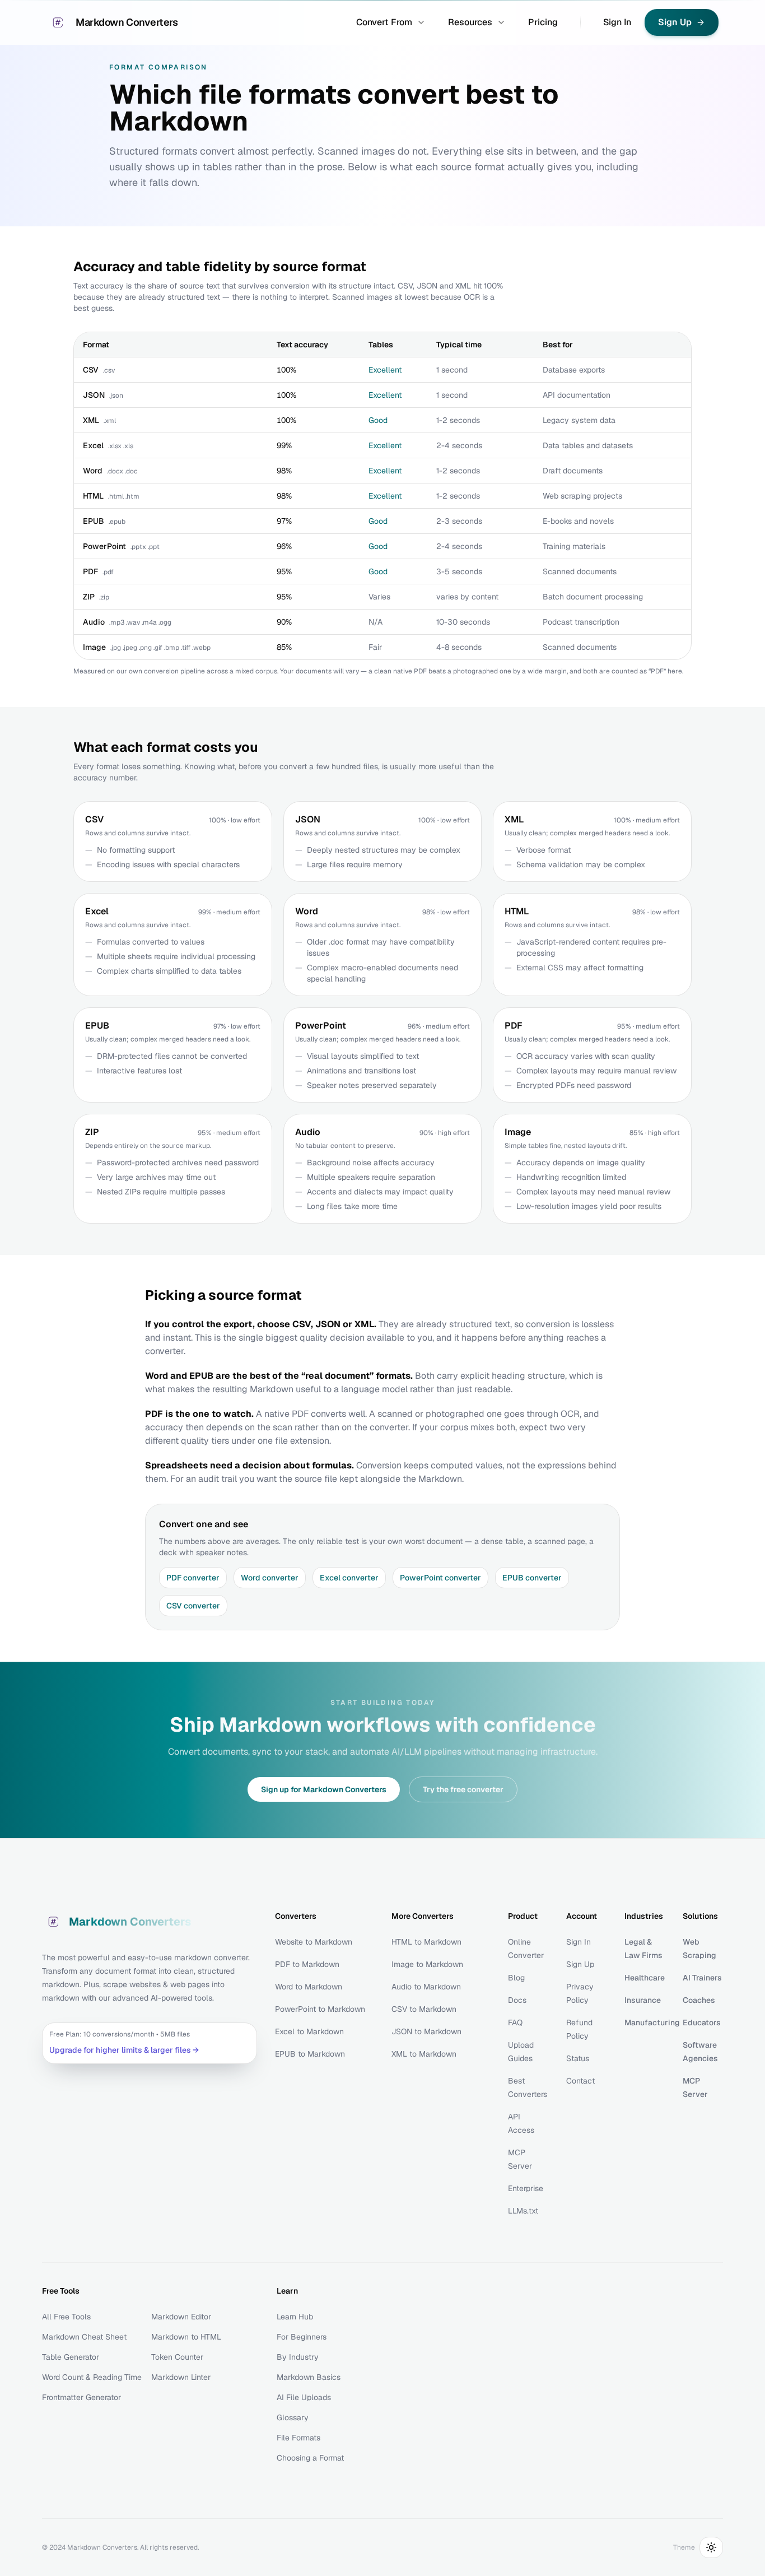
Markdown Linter (181, 2377)
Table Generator (71, 2357)
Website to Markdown (314, 1942)
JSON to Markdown (426, 2031)
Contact (580, 2081)
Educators (702, 2022)
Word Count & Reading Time (92, 2377)
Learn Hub (295, 2317)
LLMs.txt (523, 2211)
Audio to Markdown (426, 1987)
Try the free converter (463, 1789)
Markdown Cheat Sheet (84, 2337)
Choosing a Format (310, 2458)
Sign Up (580, 1964)
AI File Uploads (304, 2397)
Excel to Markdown (309, 2031)
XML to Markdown (424, 2054)
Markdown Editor (181, 2317)
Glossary (293, 2417)
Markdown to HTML (186, 2337)
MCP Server (695, 2087)
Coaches (699, 2000)
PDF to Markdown (307, 1964)
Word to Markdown (309, 1987)
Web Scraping (699, 1949)
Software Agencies (700, 2052)
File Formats (298, 2438)
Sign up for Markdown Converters (324, 1789)
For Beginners (302, 2337)
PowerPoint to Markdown (320, 2009)
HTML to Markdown (426, 1942)
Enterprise (526, 2188)
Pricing (543, 22)
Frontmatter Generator (81, 2397)
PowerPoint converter (440, 1578)
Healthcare (645, 1978)
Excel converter (349, 1578)
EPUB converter (532, 1578)
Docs (517, 2000)
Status (578, 2058)
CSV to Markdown (424, 2009)
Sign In (617, 22)
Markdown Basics (309, 2377)
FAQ (515, 2022)
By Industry (298, 2357)
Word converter (270, 1578)
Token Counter (177, 2357)
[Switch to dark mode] (711, 2547)
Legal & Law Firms (643, 1949)
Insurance (643, 2000)
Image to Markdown (427, 1964)
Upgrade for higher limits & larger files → (124, 2050)
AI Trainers (702, 1978)
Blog (516, 1978)
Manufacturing (645, 2022)
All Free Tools (66, 2317)
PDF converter (193, 1578)
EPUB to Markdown (310, 2054)
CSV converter (193, 1606)
